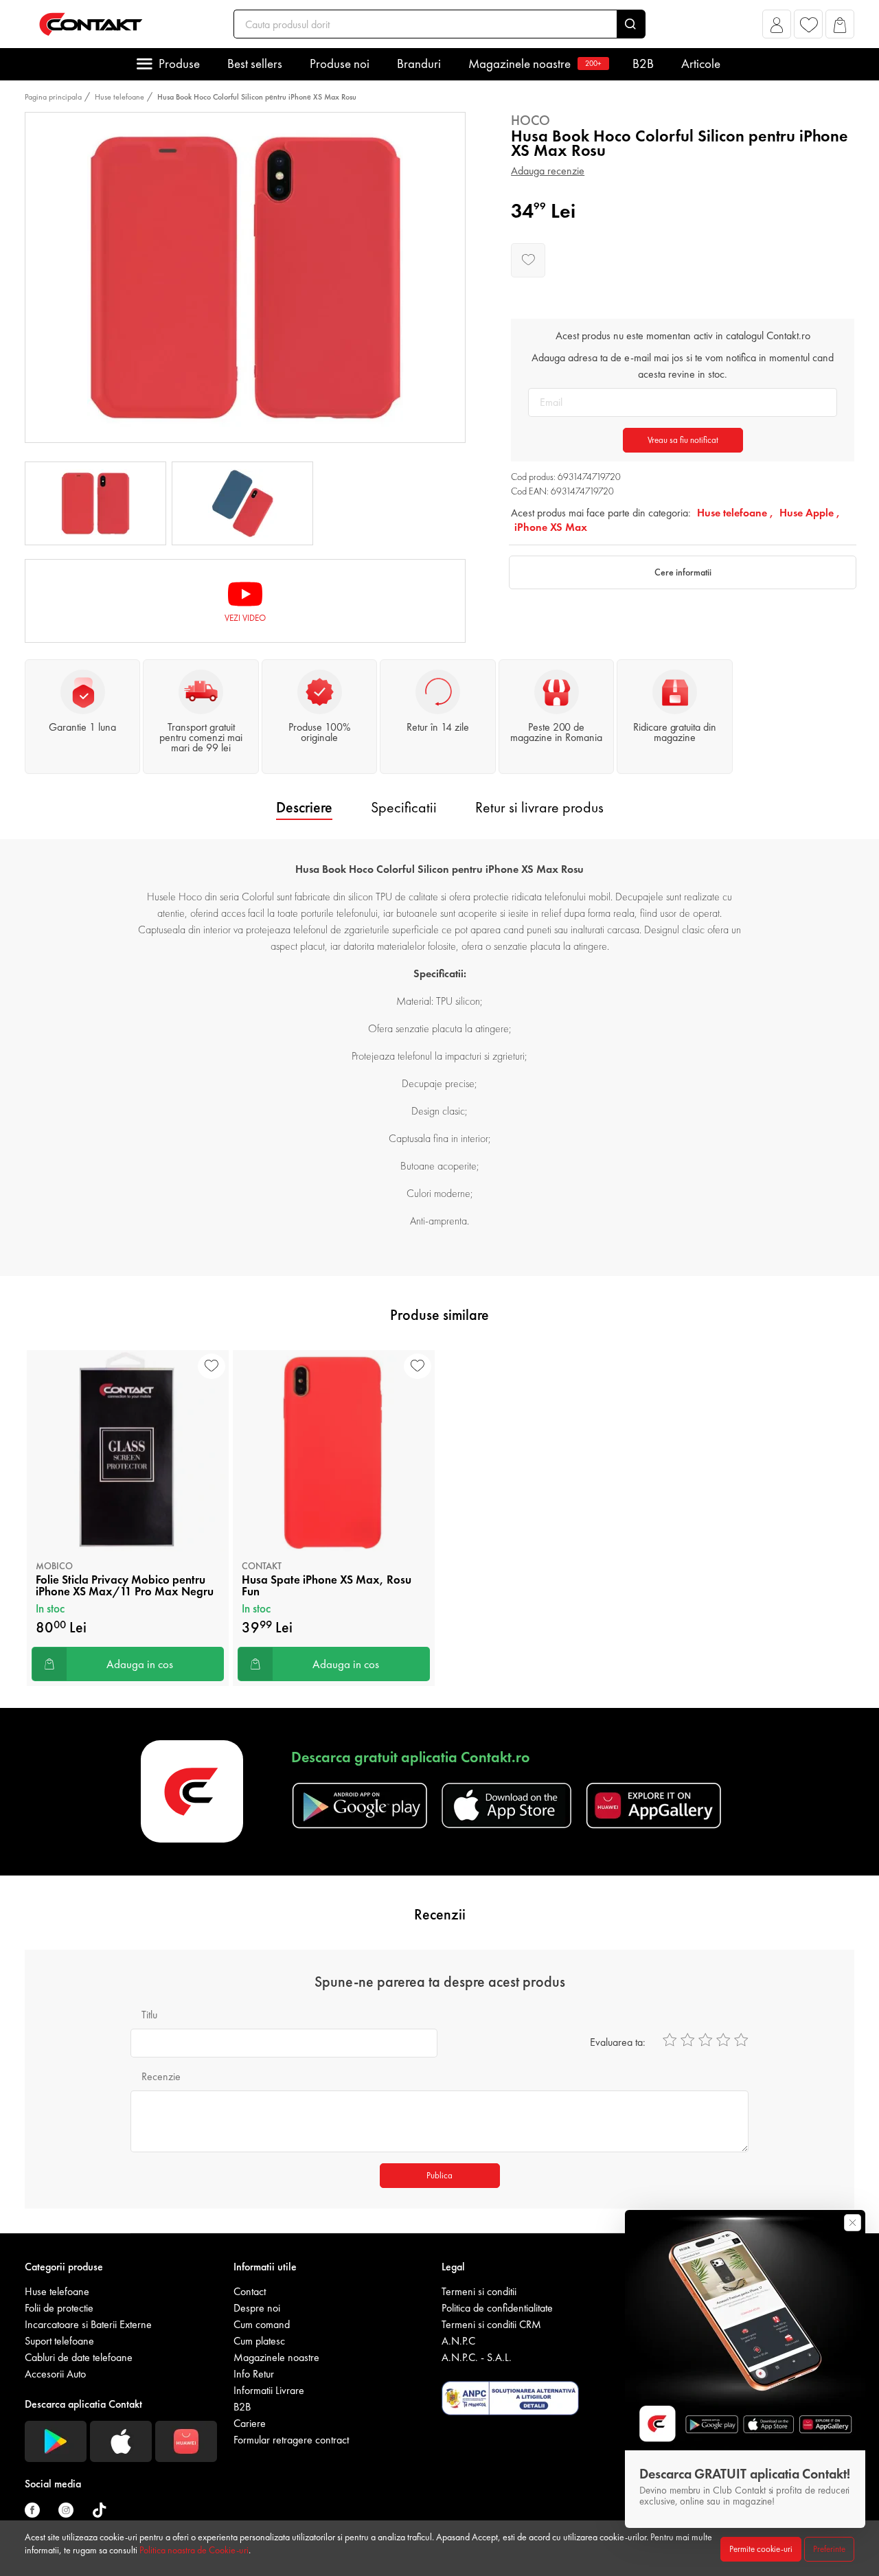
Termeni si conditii (479, 2291)
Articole (701, 64)
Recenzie (161, 2076)
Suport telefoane (59, 2341)
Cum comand (262, 2324)
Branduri (419, 64)
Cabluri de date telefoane (79, 2357)
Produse (179, 64)
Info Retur (254, 2374)
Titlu (149, 2015)
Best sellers (255, 64)
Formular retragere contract (291, 2440)
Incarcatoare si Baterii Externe (88, 2324)
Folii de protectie (59, 2308)
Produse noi (340, 64)
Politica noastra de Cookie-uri (194, 2550)
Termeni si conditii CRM (491, 2324)
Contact (250, 2291)
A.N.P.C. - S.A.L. (477, 2357)
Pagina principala (53, 97)
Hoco (530, 120)
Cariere (250, 2423)
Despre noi (257, 2308)
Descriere (304, 807)
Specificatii (404, 807)
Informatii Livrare (269, 2390)
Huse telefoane (119, 97)
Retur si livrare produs (539, 807)
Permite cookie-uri (761, 2549)
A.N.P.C (458, 2341)
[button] (777, 28)
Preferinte (829, 2549)
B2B (643, 64)
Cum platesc (259, 2341)
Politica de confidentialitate (497, 2308)
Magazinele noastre (535, 64)
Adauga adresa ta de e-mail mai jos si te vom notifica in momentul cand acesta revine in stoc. (683, 366)
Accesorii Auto (55, 2374)
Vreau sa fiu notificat (683, 440)
